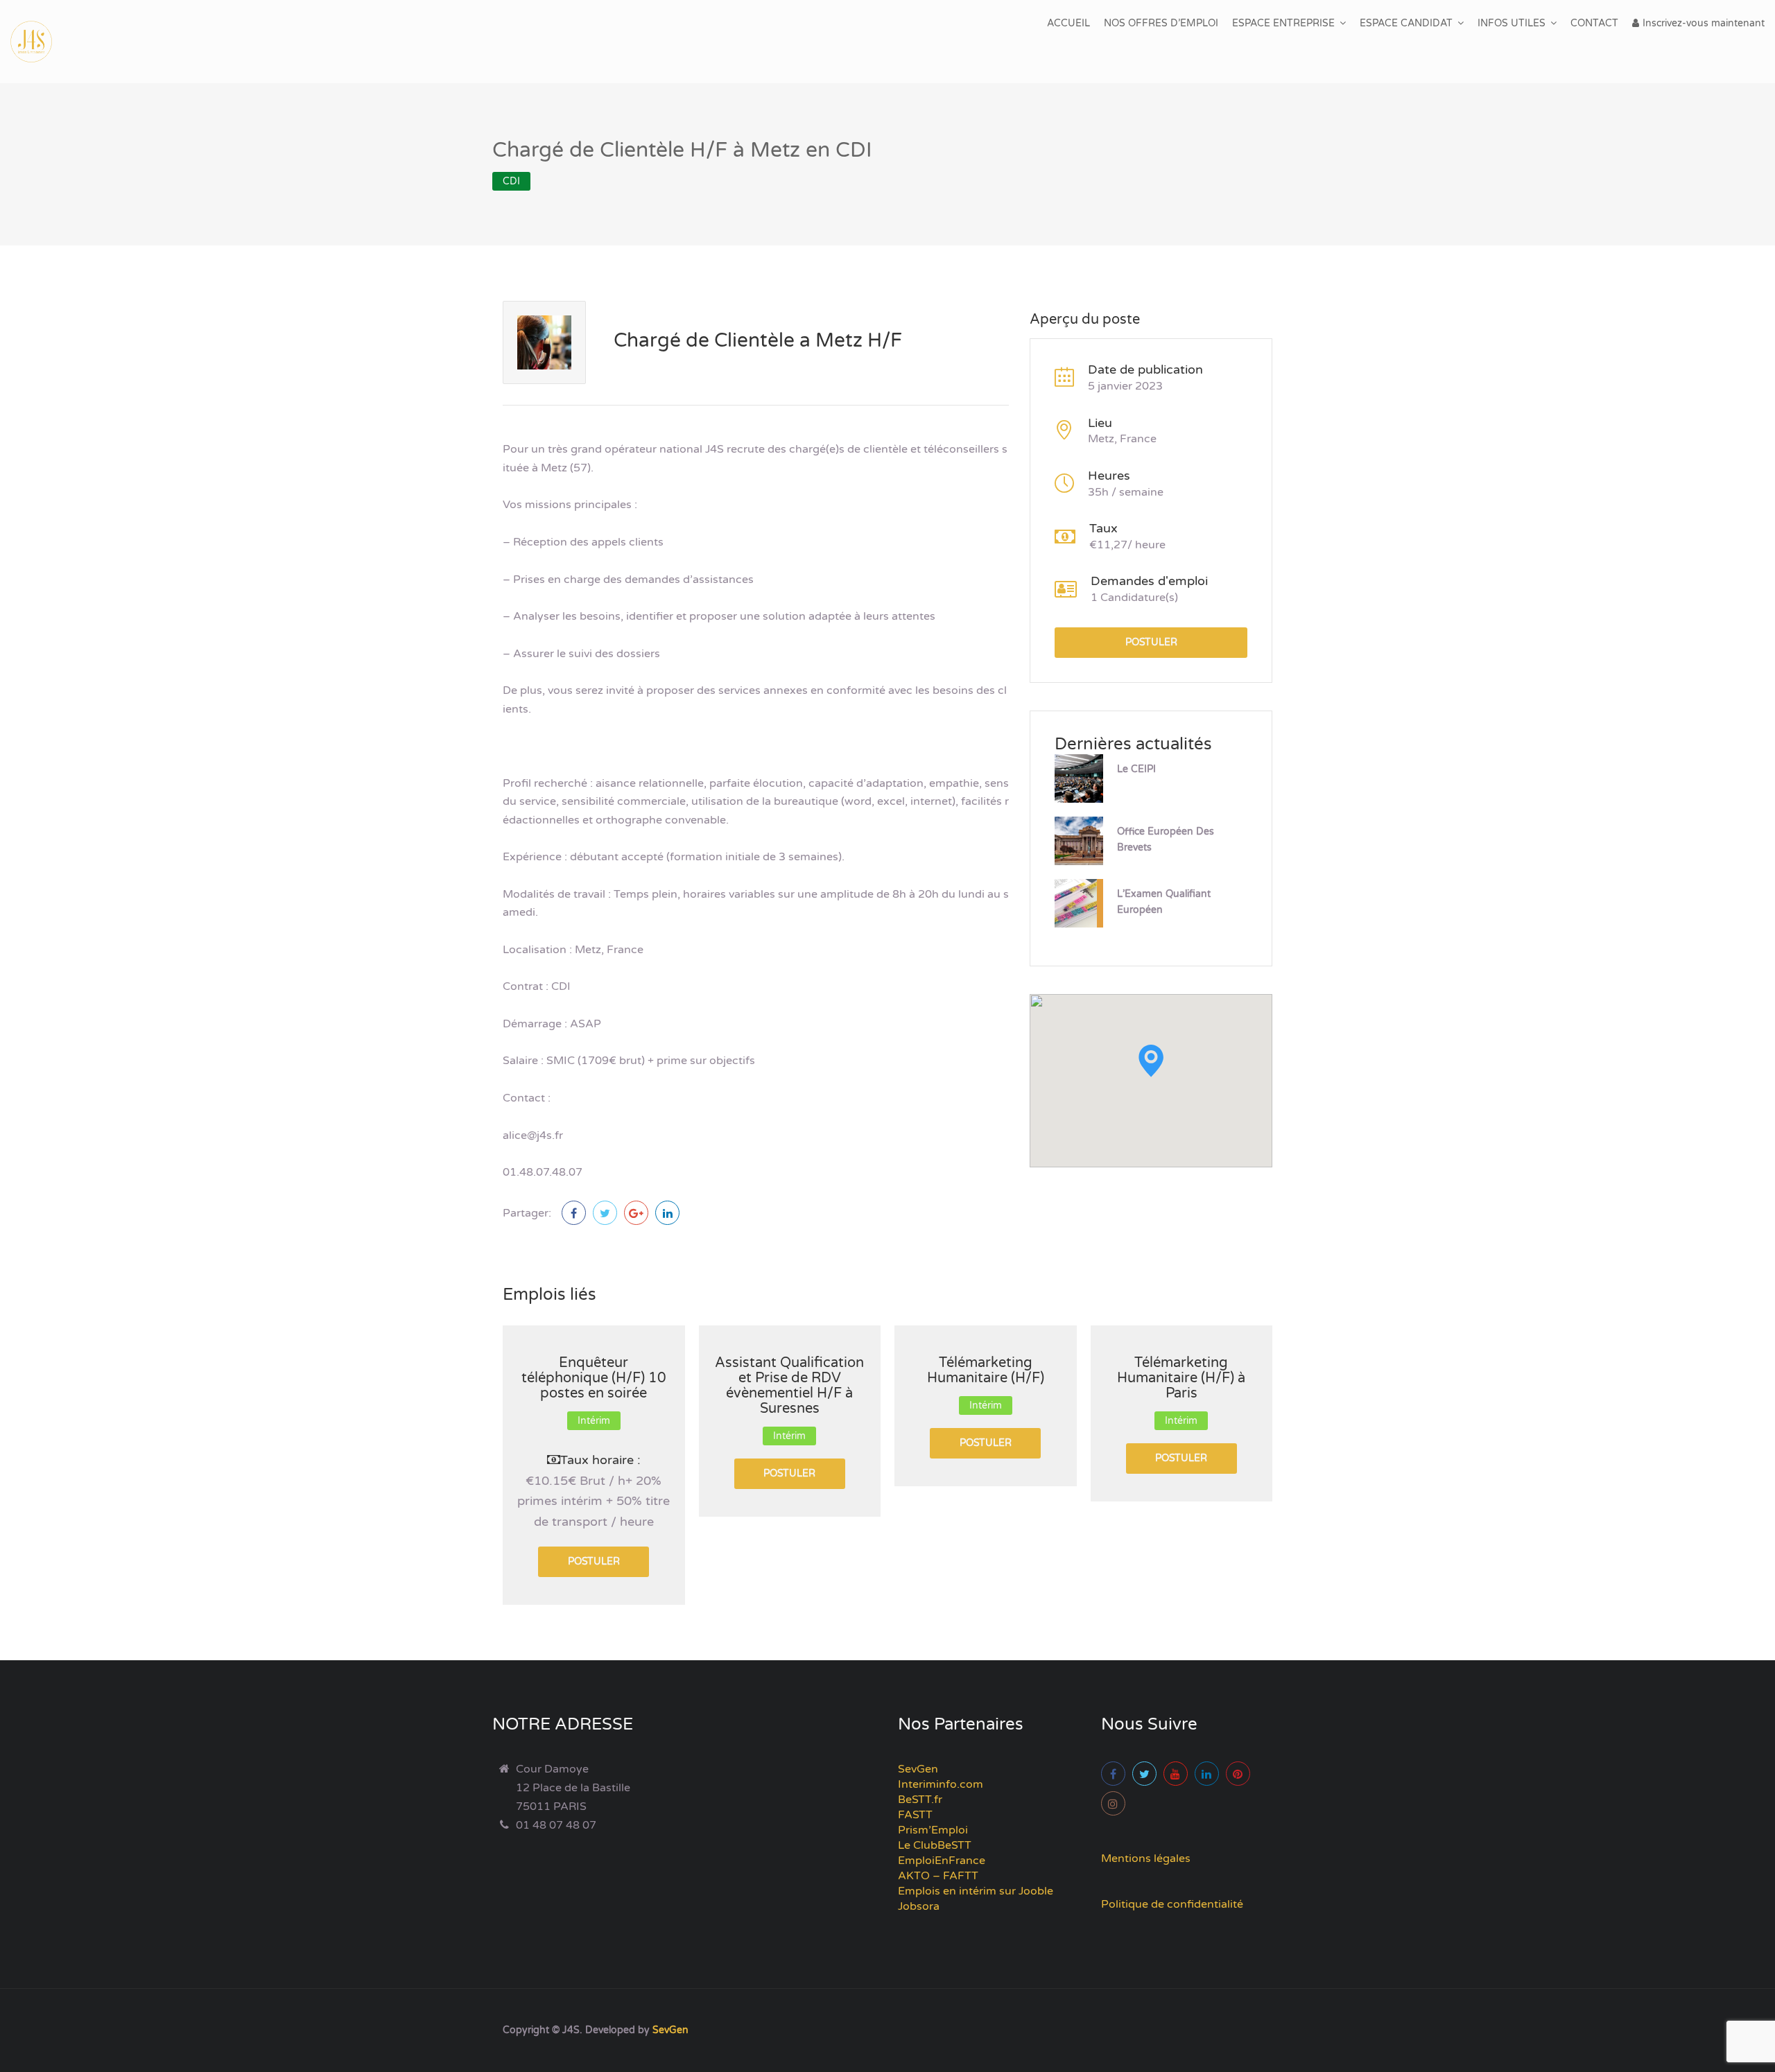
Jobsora (919, 1906)
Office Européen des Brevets (1166, 839)
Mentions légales (1146, 1858)
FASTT (915, 1815)
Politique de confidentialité (1172, 1904)
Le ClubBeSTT (935, 1845)
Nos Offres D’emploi (1161, 23)
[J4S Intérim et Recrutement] (42, 42)
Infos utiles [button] (1512, 23)
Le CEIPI (1136, 769)
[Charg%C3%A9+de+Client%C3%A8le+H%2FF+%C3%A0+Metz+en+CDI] (605, 1213)
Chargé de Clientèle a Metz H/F (758, 340)
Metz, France (1122, 439)
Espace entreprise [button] (1283, 23)
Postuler (1151, 642)
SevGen (918, 1769)
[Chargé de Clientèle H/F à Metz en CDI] (574, 1213)
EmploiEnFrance (942, 1861)
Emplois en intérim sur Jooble (976, 1891)
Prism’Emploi (933, 1830)
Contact (1594, 23)
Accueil (1068, 23)
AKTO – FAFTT (938, 1876)
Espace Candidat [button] (1406, 23)
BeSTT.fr (920, 1800)
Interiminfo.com (941, 1784)
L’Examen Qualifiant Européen (1164, 902)
